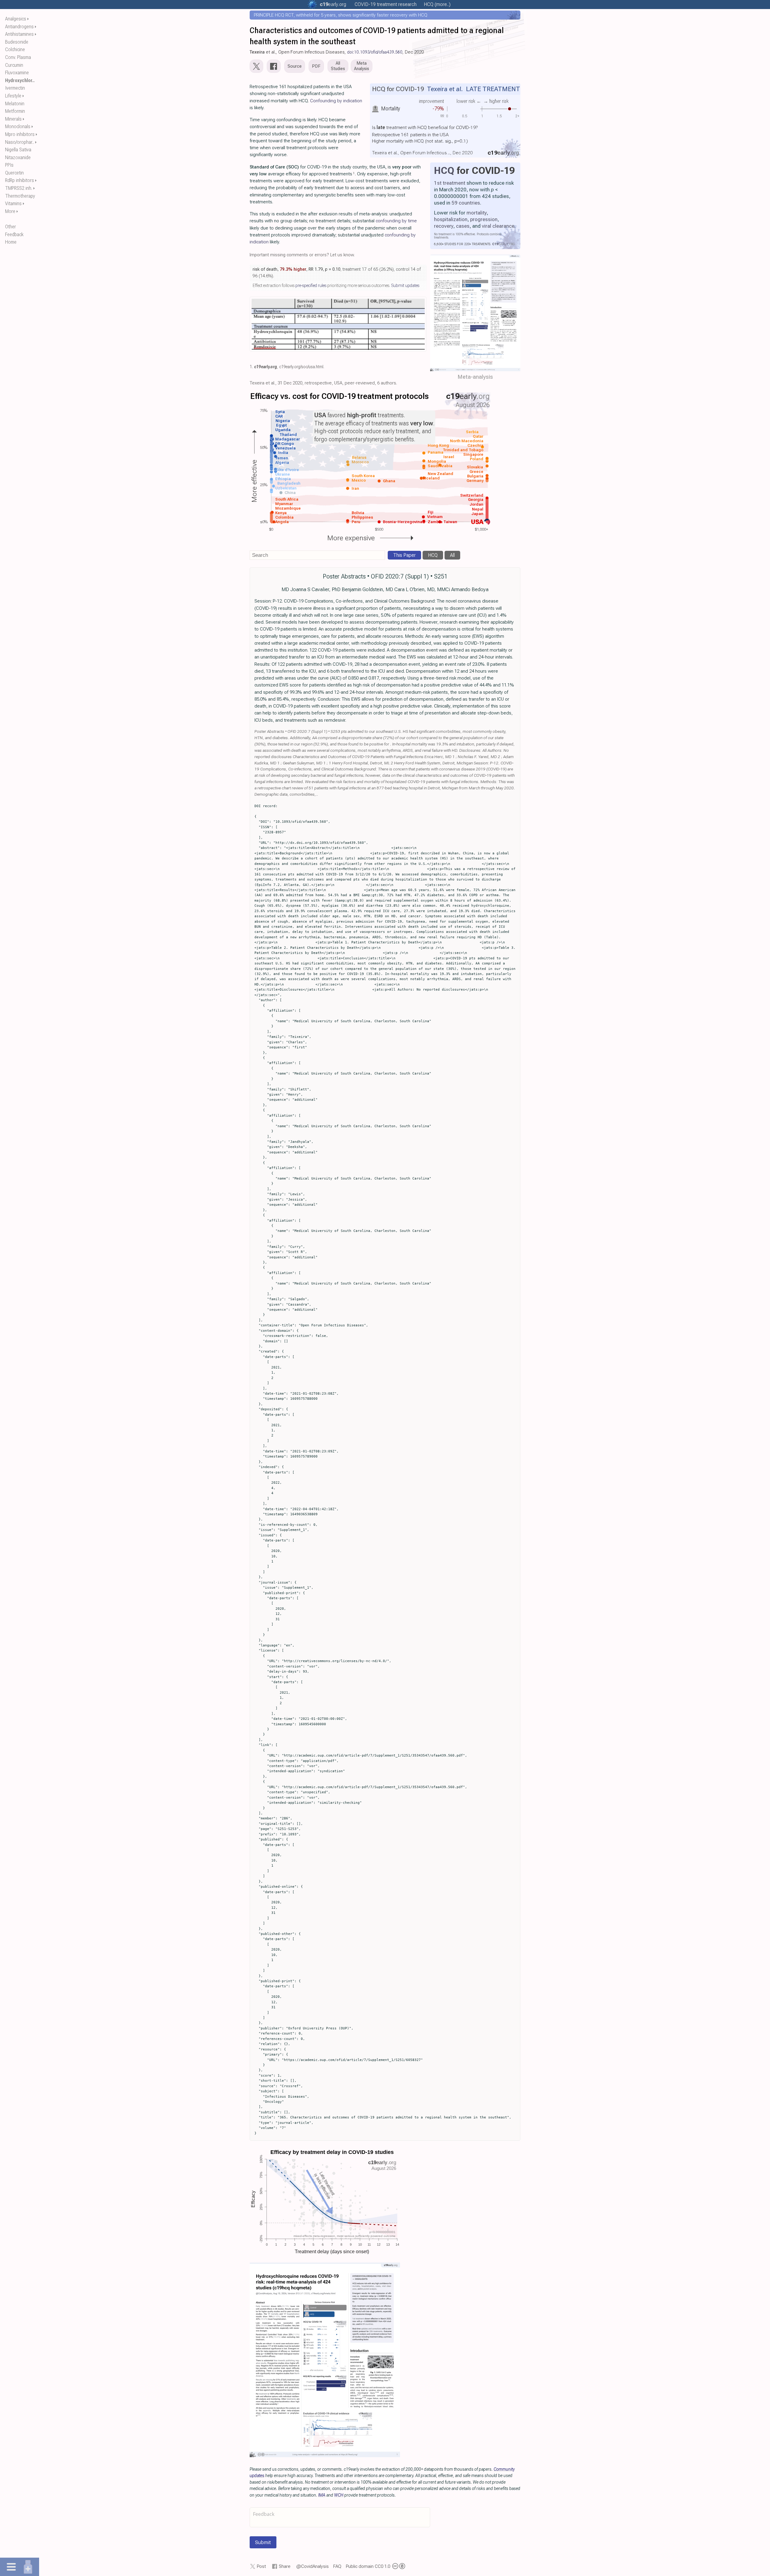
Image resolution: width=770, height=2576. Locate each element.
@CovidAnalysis (313, 2566)
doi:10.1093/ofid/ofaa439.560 (375, 52)
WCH (339, 2495)
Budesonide (17, 42)
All (452, 555)
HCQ (444, 171)
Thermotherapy (20, 196)
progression (484, 219)
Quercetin (14, 173)
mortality (477, 213)
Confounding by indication (336, 101)
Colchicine (15, 49)
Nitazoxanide (18, 157)
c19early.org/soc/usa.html (301, 367)
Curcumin (14, 65)
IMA (322, 2495)
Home (11, 242)
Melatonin (15, 104)
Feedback (14, 234)
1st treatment (450, 183)
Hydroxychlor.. (20, 80)
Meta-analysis (475, 377)
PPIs (9, 165)
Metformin (15, 111)
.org (333, 4)
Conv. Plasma (18, 57)
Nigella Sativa (18, 150)
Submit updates (405, 285)
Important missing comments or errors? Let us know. (302, 255)
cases (463, 226)
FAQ (337, 2566)
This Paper (404, 555)
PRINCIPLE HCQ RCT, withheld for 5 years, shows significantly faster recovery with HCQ (341, 15)
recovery (444, 226)
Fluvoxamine (17, 73)
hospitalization (451, 219)
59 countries (466, 203)
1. (251, 367)
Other (11, 227)
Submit (263, 2542)
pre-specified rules (311, 285)
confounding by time (396, 221)
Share (285, 2566)
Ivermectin (15, 88)
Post (261, 2566)
